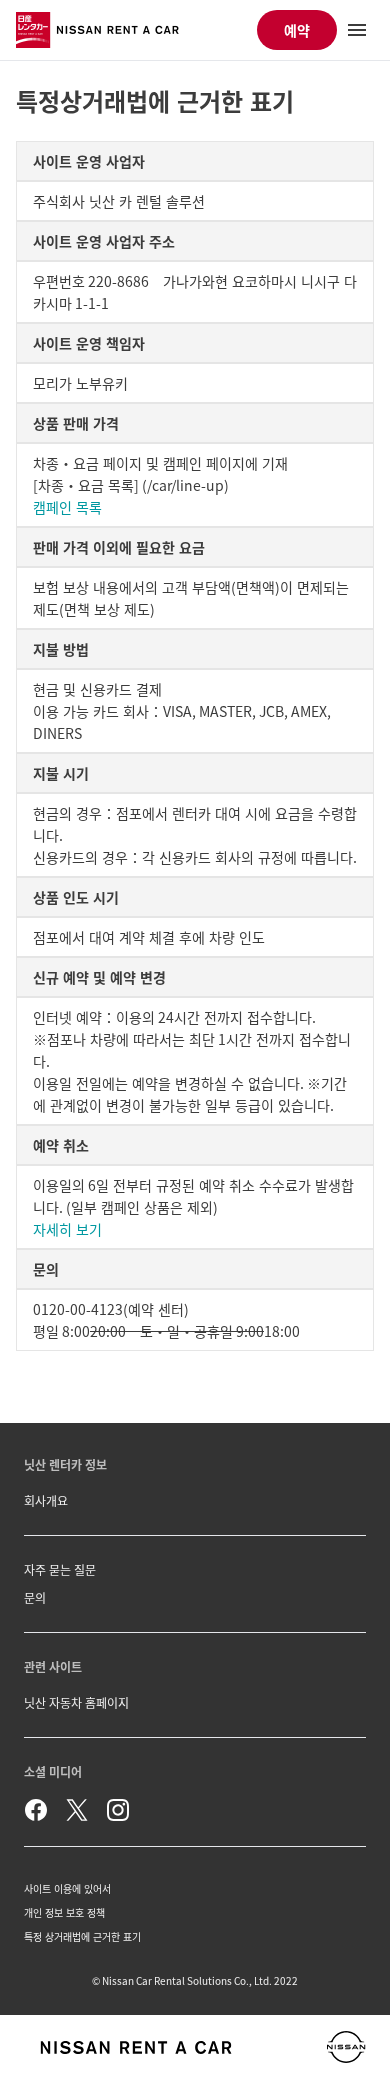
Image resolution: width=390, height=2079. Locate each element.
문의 (35, 1597)
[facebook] (36, 1810)
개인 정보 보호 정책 (64, 1912)
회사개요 (46, 1500)
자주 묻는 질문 (60, 1569)
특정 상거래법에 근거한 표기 (82, 1936)
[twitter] (77, 1810)
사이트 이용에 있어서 (67, 1888)
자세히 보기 (67, 1229)
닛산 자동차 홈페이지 (76, 1702)
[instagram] (118, 1810)
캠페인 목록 (67, 507)
